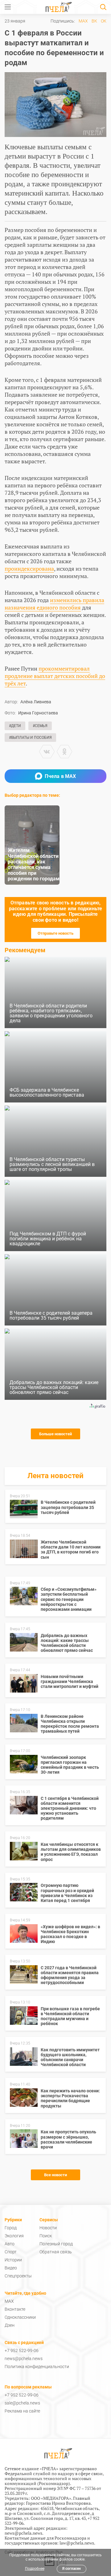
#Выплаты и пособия (30, 738)
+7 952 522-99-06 (22, 2351)
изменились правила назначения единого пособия (54, 604)
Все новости (55, 2175)
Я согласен (72, 2569)
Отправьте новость (55, 933)
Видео (11, 2268)
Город (11, 2228)
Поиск (46, 2236)
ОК (104, 21)
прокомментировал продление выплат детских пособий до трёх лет (55, 676)
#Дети (15, 726)
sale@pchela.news (22, 2403)
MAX (83, 21)
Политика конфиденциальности (37, 2367)
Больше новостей (55, 1434)
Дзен (10, 2325)
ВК (94, 21)
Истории (13, 2260)
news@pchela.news (24, 2359)
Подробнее (35, 2569)
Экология (14, 2236)
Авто (10, 2244)
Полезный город (56, 2244)
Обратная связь (56, 2252)
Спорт (11, 2252)
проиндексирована (29, 569)
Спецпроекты (18, 2276)
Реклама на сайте (22, 2411)
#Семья (40, 726)
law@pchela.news (77, 2543)
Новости (48, 2228)
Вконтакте (15, 2309)
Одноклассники (20, 2317)
